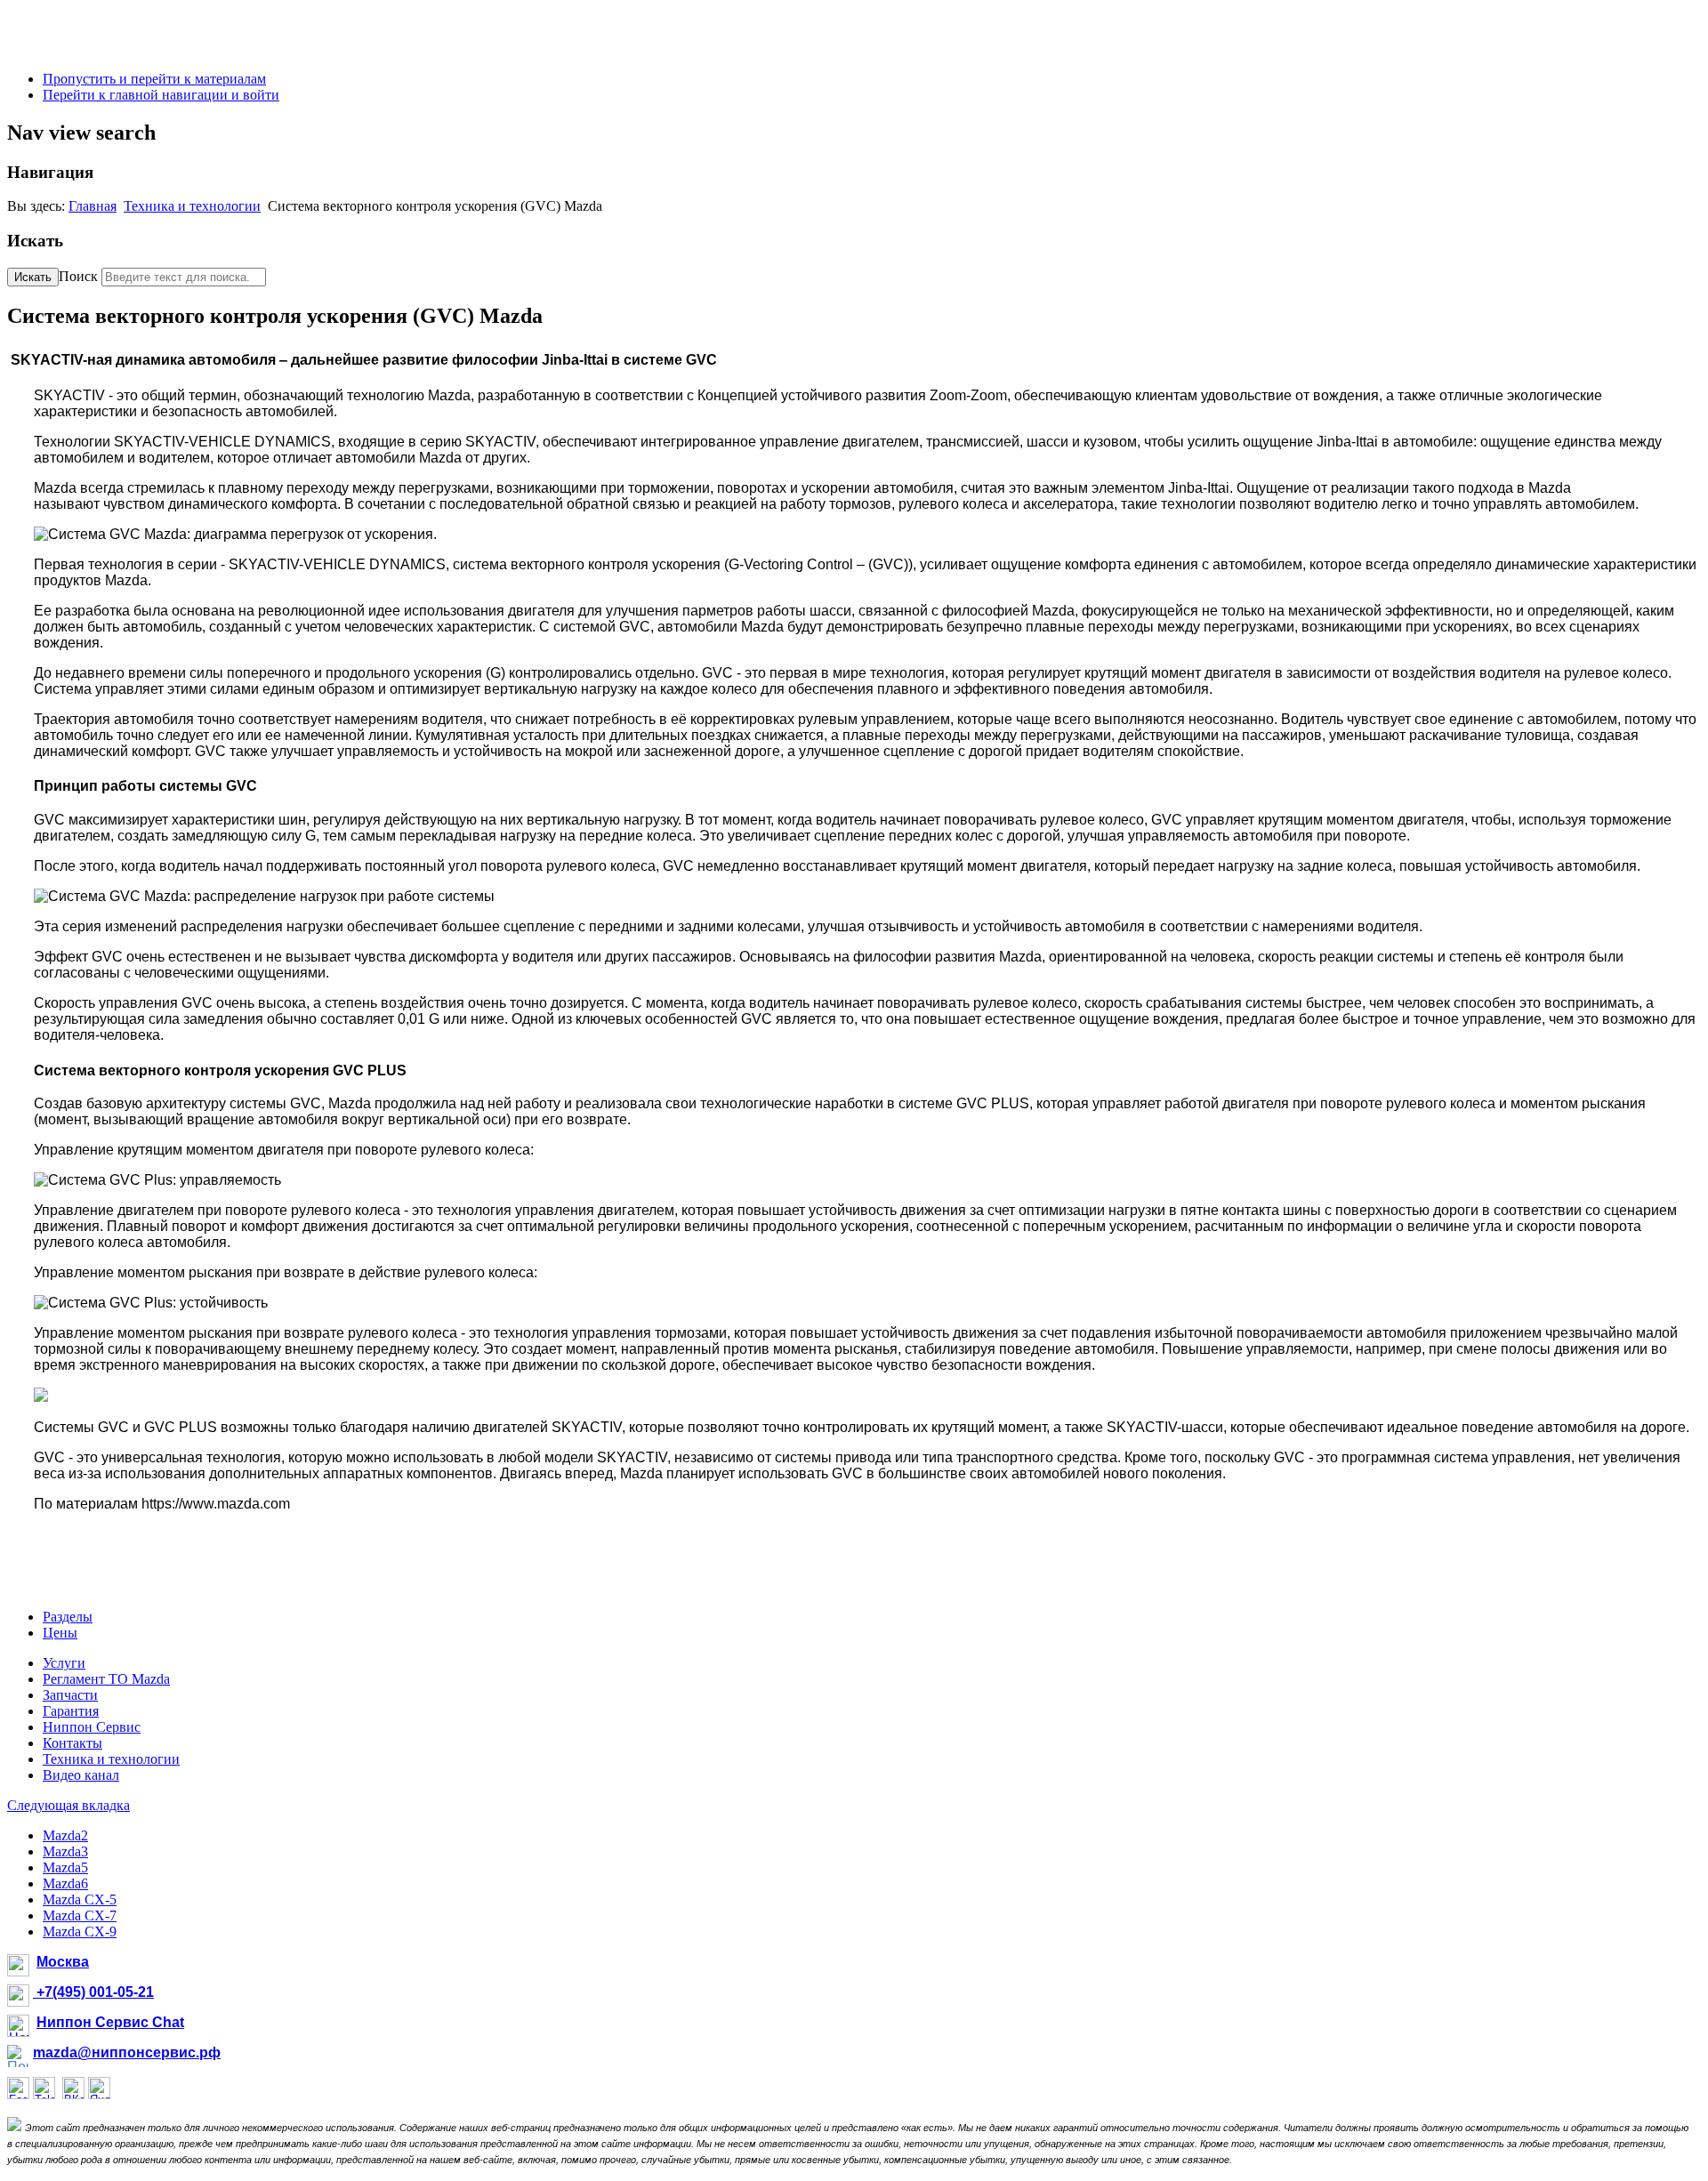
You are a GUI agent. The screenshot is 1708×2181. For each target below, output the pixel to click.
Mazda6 (65, 1883)
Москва (63, 1962)
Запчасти (70, 1695)
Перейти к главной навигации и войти (161, 95)
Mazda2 (65, 1835)
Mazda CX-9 (80, 1932)
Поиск (78, 276)
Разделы (68, 1617)
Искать (33, 277)
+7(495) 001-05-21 (93, 1992)
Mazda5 (65, 1867)
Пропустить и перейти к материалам (154, 79)
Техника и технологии (192, 206)
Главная (93, 206)
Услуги (64, 1663)
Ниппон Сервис (92, 1727)
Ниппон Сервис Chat (110, 2022)
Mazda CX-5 (80, 1899)
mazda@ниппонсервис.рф (127, 2052)
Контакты (73, 1743)
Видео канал (81, 1775)
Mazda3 (65, 1851)
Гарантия (71, 1711)
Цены (60, 1633)
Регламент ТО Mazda (106, 1679)
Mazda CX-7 (80, 1915)
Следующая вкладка (68, 1805)
